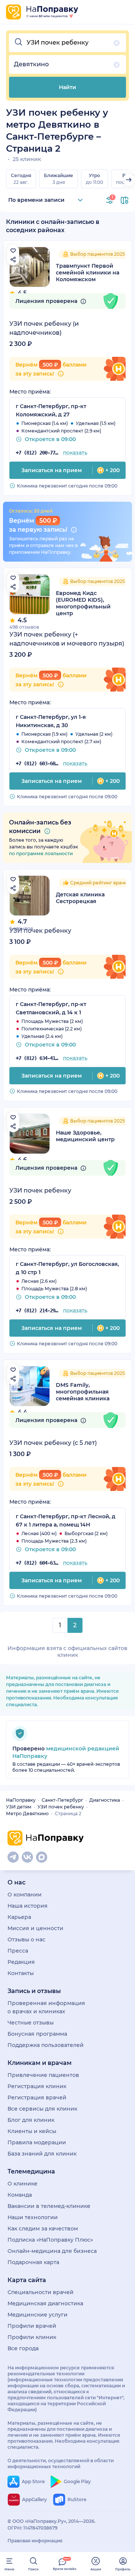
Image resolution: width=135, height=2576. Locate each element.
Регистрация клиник (37, 2086)
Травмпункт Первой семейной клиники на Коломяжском (88, 273)
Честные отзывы (31, 2023)
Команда (20, 2195)
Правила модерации (37, 2142)
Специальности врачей (40, 2292)
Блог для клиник (31, 2120)
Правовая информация (35, 2541)
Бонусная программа (37, 2034)
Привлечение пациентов (43, 2075)
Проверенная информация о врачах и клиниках (46, 2007)
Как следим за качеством (43, 2229)
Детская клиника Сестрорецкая (80, 898)
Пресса (18, 1951)
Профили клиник (32, 2337)
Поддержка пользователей (46, 2045)
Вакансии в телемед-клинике (49, 2206)
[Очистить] (117, 43)
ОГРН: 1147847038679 (33, 2528)
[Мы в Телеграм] (13, 1857)
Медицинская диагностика (45, 2303)
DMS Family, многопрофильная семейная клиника (83, 1392)
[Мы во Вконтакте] (27, 1857)
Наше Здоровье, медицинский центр (85, 1136)
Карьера (19, 1917)
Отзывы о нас (26, 1939)
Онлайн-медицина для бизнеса (52, 2251)
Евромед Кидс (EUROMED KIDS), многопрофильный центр (83, 603)
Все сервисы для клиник (42, 2109)
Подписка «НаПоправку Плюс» (50, 2240)
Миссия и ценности (35, 1928)
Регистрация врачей (37, 2097)
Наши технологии (33, 2217)
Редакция (21, 1962)
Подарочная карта (33, 2262)
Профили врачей (32, 2326)
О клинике (22, 2184)
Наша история (28, 1906)
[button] (67, 43)
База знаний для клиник (42, 2154)
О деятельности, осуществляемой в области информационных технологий (61, 2463)
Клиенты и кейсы (32, 2131)
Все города (23, 2348)
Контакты (21, 1973)
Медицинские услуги (37, 2315)
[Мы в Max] (42, 1857)
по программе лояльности (41, 853)
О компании (25, 1895)
